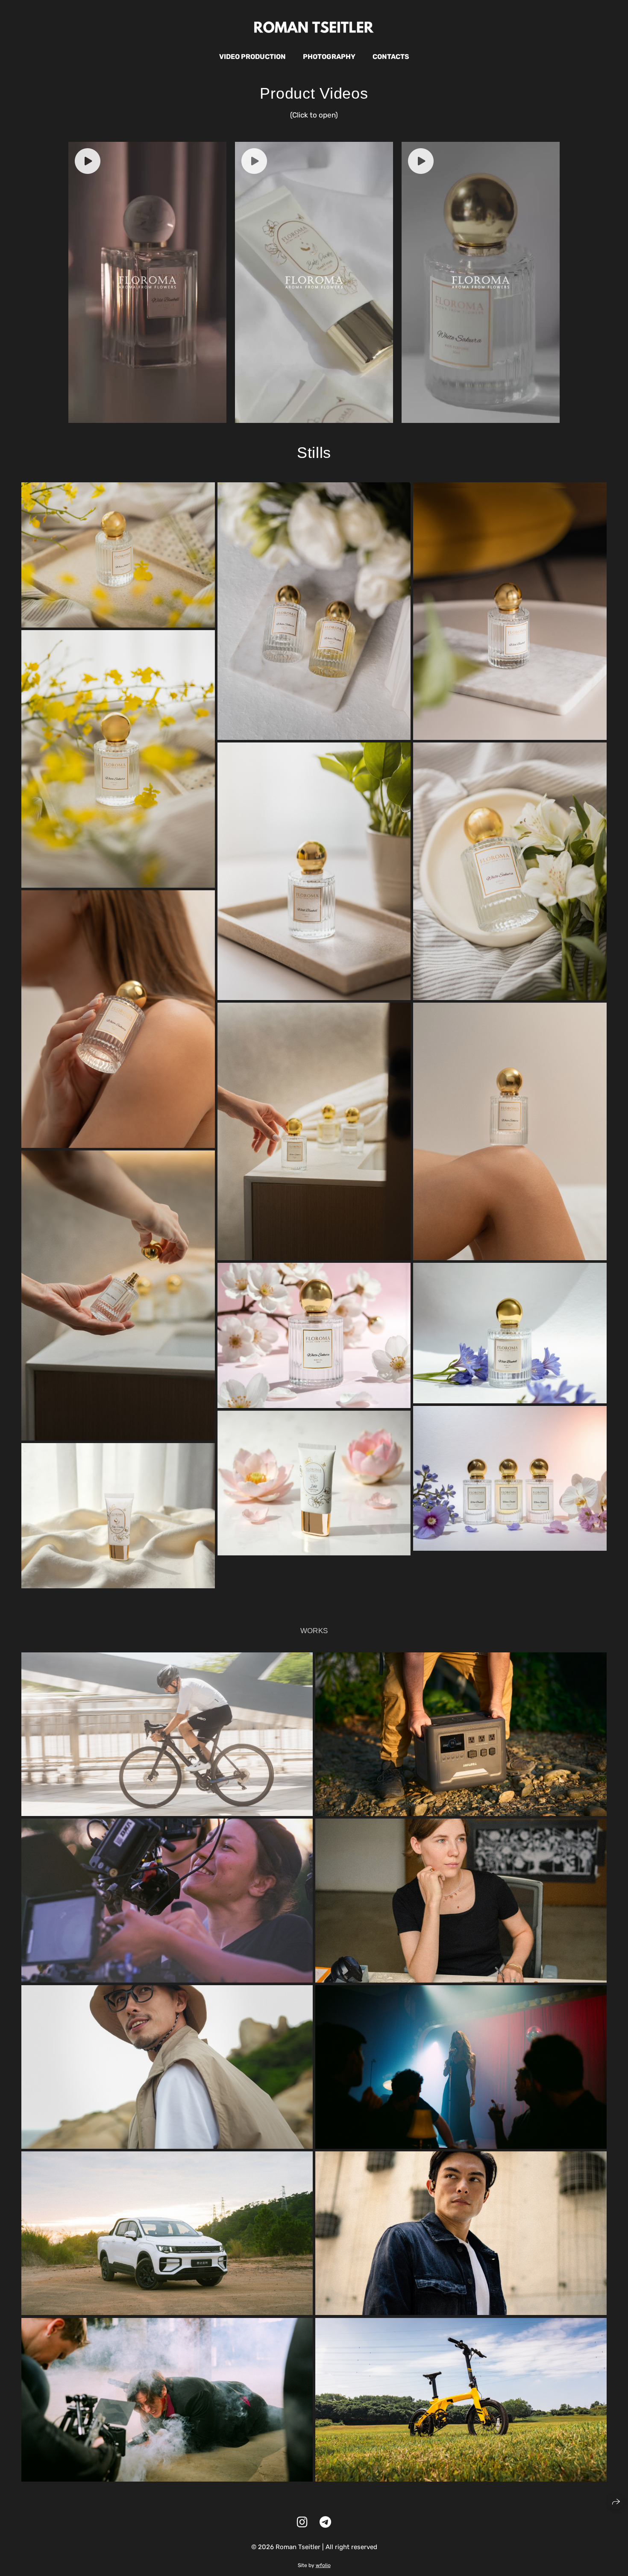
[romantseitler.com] (314, 27)
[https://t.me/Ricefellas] (325, 2522)
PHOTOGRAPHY (329, 57)
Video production (252, 57)
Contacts (391, 57)
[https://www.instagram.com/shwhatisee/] (302, 2522)
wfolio (323, 2565)
